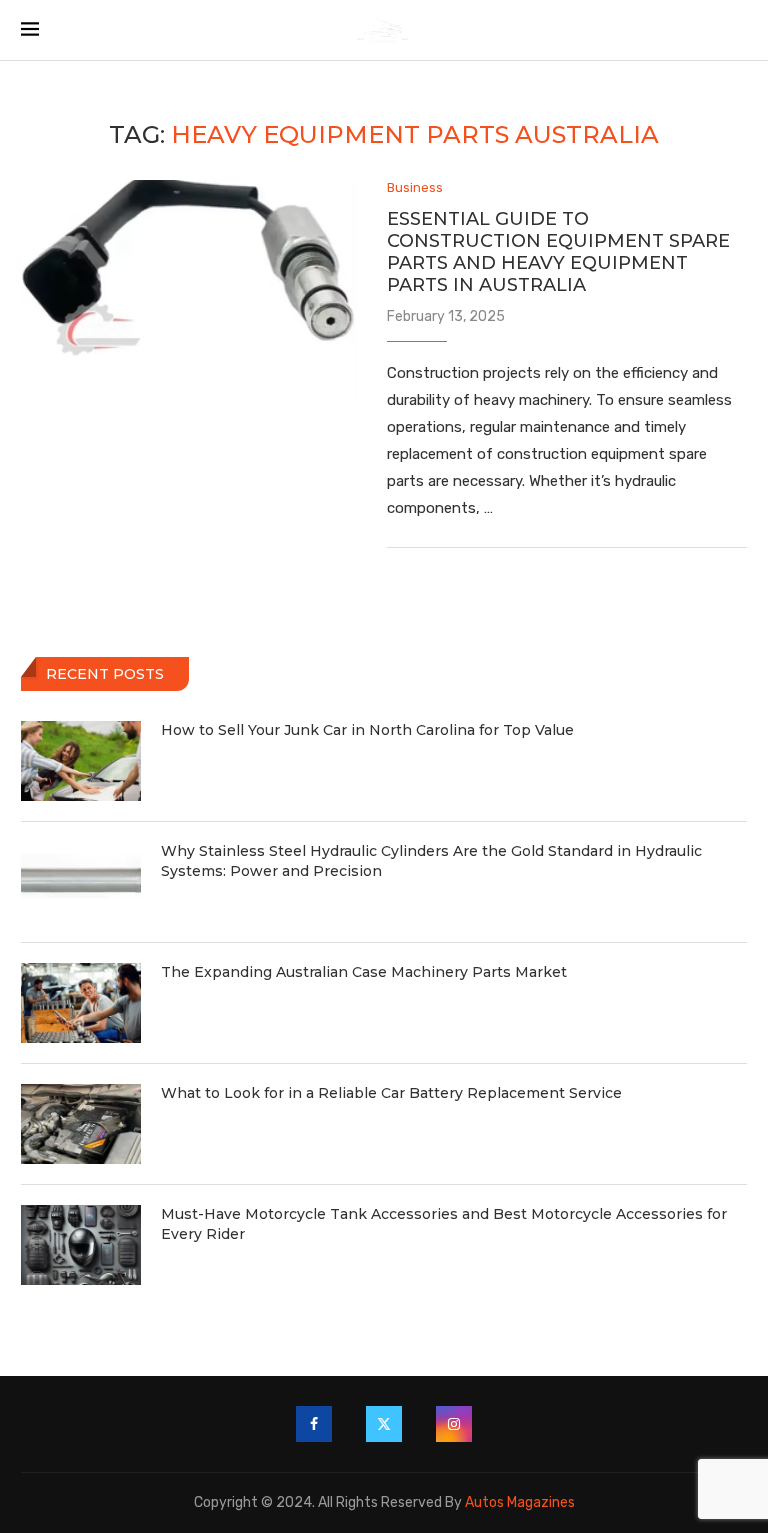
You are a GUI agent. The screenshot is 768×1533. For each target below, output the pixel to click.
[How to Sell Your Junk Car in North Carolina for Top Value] (81, 761)
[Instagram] (454, 1424)
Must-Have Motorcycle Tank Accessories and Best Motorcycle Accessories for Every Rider (444, 1224)
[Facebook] (314, 1424)
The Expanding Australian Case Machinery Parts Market (364, 972)
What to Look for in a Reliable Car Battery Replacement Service (391, 1093)
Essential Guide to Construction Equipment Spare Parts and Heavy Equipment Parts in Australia (558, 252)
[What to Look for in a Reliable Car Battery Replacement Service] (81, 1124)
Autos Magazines (520, 1502)
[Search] (737, 30)
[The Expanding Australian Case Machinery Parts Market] (81, 1003)
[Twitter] (384, 1424)
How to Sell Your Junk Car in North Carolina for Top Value (367, 730)
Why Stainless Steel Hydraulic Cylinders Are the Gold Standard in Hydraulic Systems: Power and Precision (431, 861)
